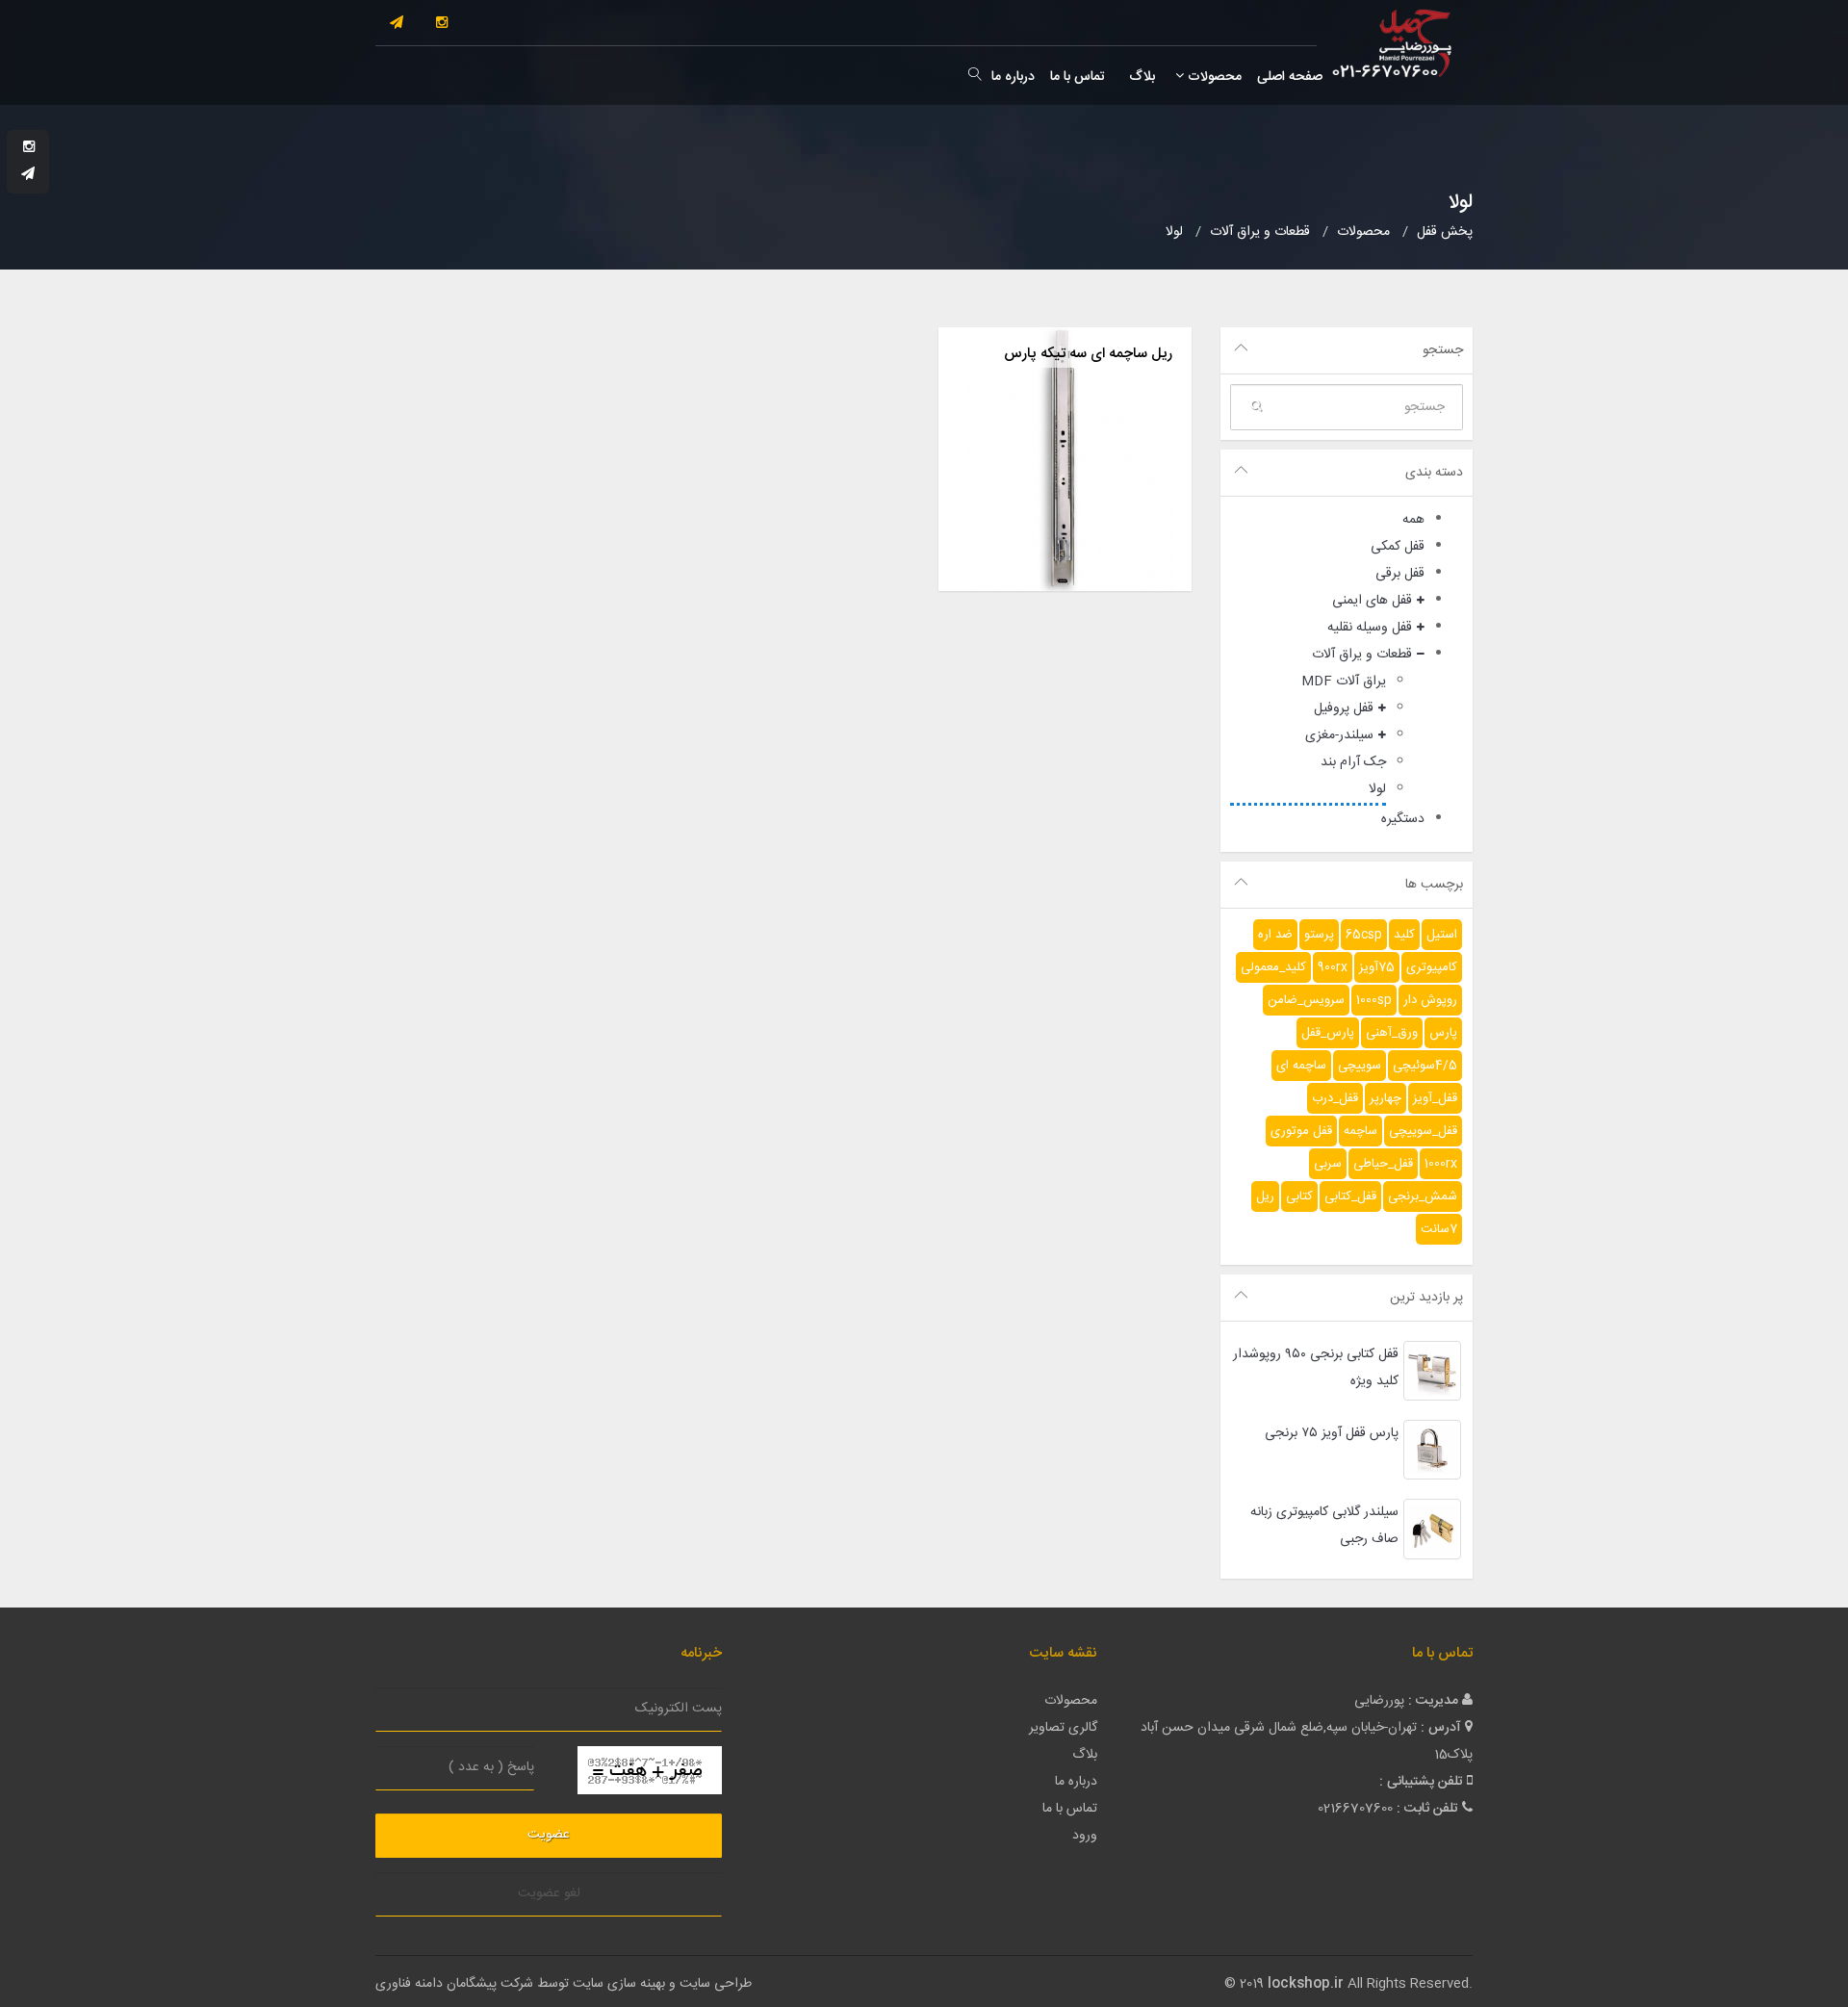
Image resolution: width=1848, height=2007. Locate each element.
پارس (1443, 1033)
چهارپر (1386, 1098)
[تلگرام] (397, 24)
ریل (1265, 1196)
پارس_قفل (1328, 1033)
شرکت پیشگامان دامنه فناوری (454, 1984)
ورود (1085, 1836)
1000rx (1441, 1164)
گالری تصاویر (1063, 1728)
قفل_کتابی (1350, 1196)
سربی (1328, 1164)
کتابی (1299, 1196)
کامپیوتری (1432, 967)
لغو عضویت (549, 1893)
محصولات (1213, 77)
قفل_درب (1335, 1098)
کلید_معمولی (1273, 967)
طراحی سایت (716, 1984)
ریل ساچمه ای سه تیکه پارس (1088, 354)
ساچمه (1360, 1131)
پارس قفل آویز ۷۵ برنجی (1332, 1433)
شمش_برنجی (1423, 1196)
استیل (1442, 935)
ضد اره (1275, 935)
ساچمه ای (1301, 1066)
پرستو (1319, 935)
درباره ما (1013, 77)
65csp (1364, 935)
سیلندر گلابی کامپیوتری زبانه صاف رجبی (1324, 1526)
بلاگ (1140, 77)
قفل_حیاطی (1383, 1164)
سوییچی (1360, 1066)
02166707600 (1355, 1809)
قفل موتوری (1301, 1131)
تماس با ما (1078, 77)
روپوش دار (1430, 1000)
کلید (1404, 935)
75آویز (1377, 967)
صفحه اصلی (1290, 77)
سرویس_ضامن (1306, 1000)
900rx (1333, 967)
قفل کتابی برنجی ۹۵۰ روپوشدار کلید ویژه (1316, 1368)
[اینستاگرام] (442, 24)
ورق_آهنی (1392, 1033)
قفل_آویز (1435, 1098)
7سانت (1439, 1229)
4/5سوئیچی (1425, 1066)
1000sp (1374, 1000)
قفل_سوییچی (1423, 1131)
